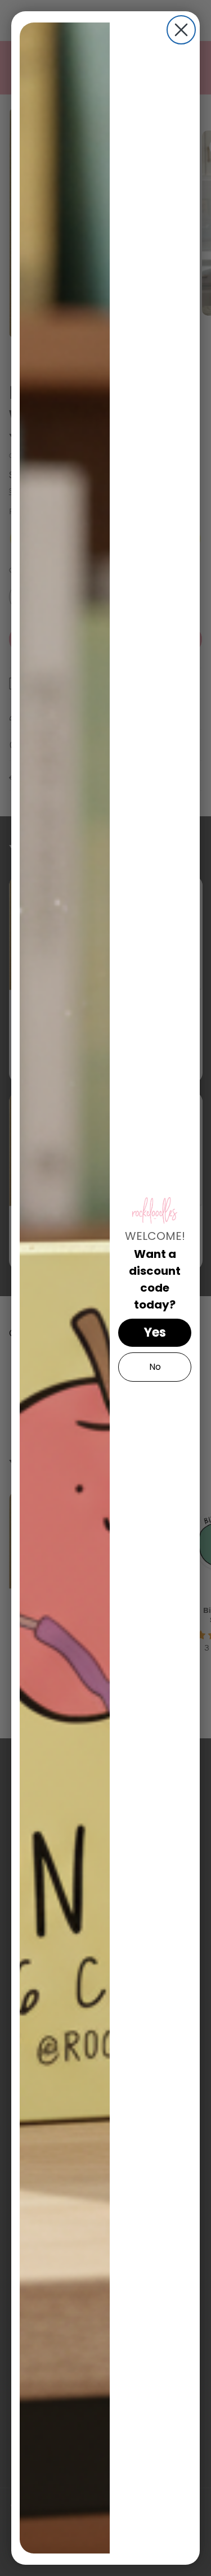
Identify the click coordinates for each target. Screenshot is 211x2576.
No (155, 1367)
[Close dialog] (181, 30)
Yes (155, 1332)
